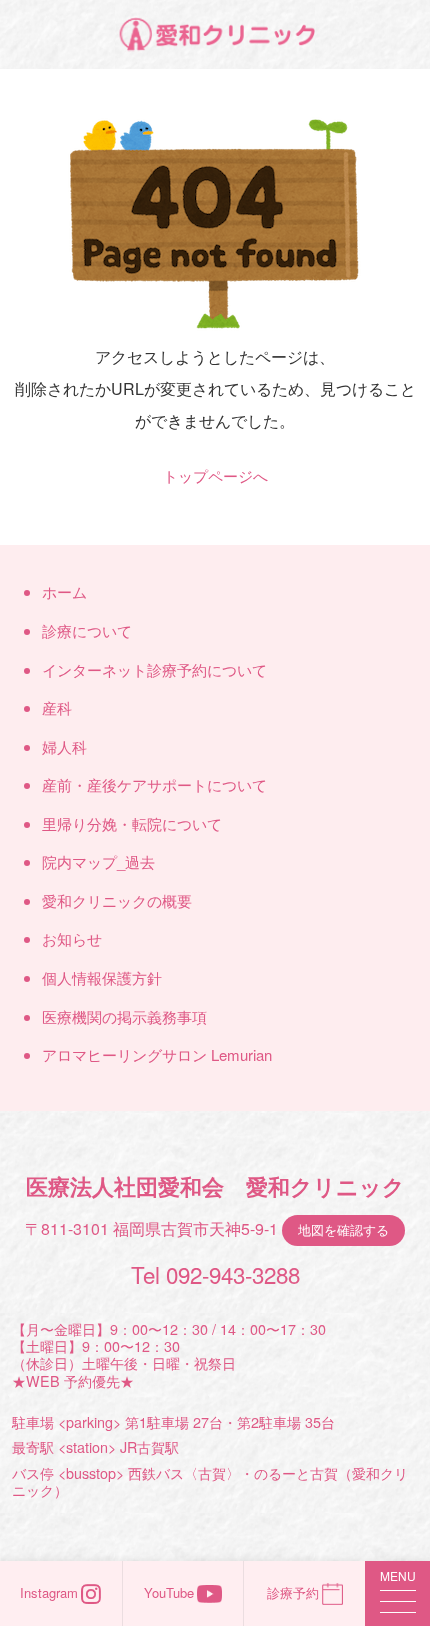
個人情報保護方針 (102, 977)
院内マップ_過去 (98, 861)
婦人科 (64, 746)
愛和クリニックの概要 (117, 900)
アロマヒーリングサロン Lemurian (157, 1054)
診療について (87, 630)
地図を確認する (343, 1229)
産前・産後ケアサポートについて (154, 784)
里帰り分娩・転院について (132, 823)
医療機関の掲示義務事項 (124, 1016)
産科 (57, 707)
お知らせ (72, 938)
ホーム (64, 591)
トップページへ (215, 475)
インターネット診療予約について (154, 669)
